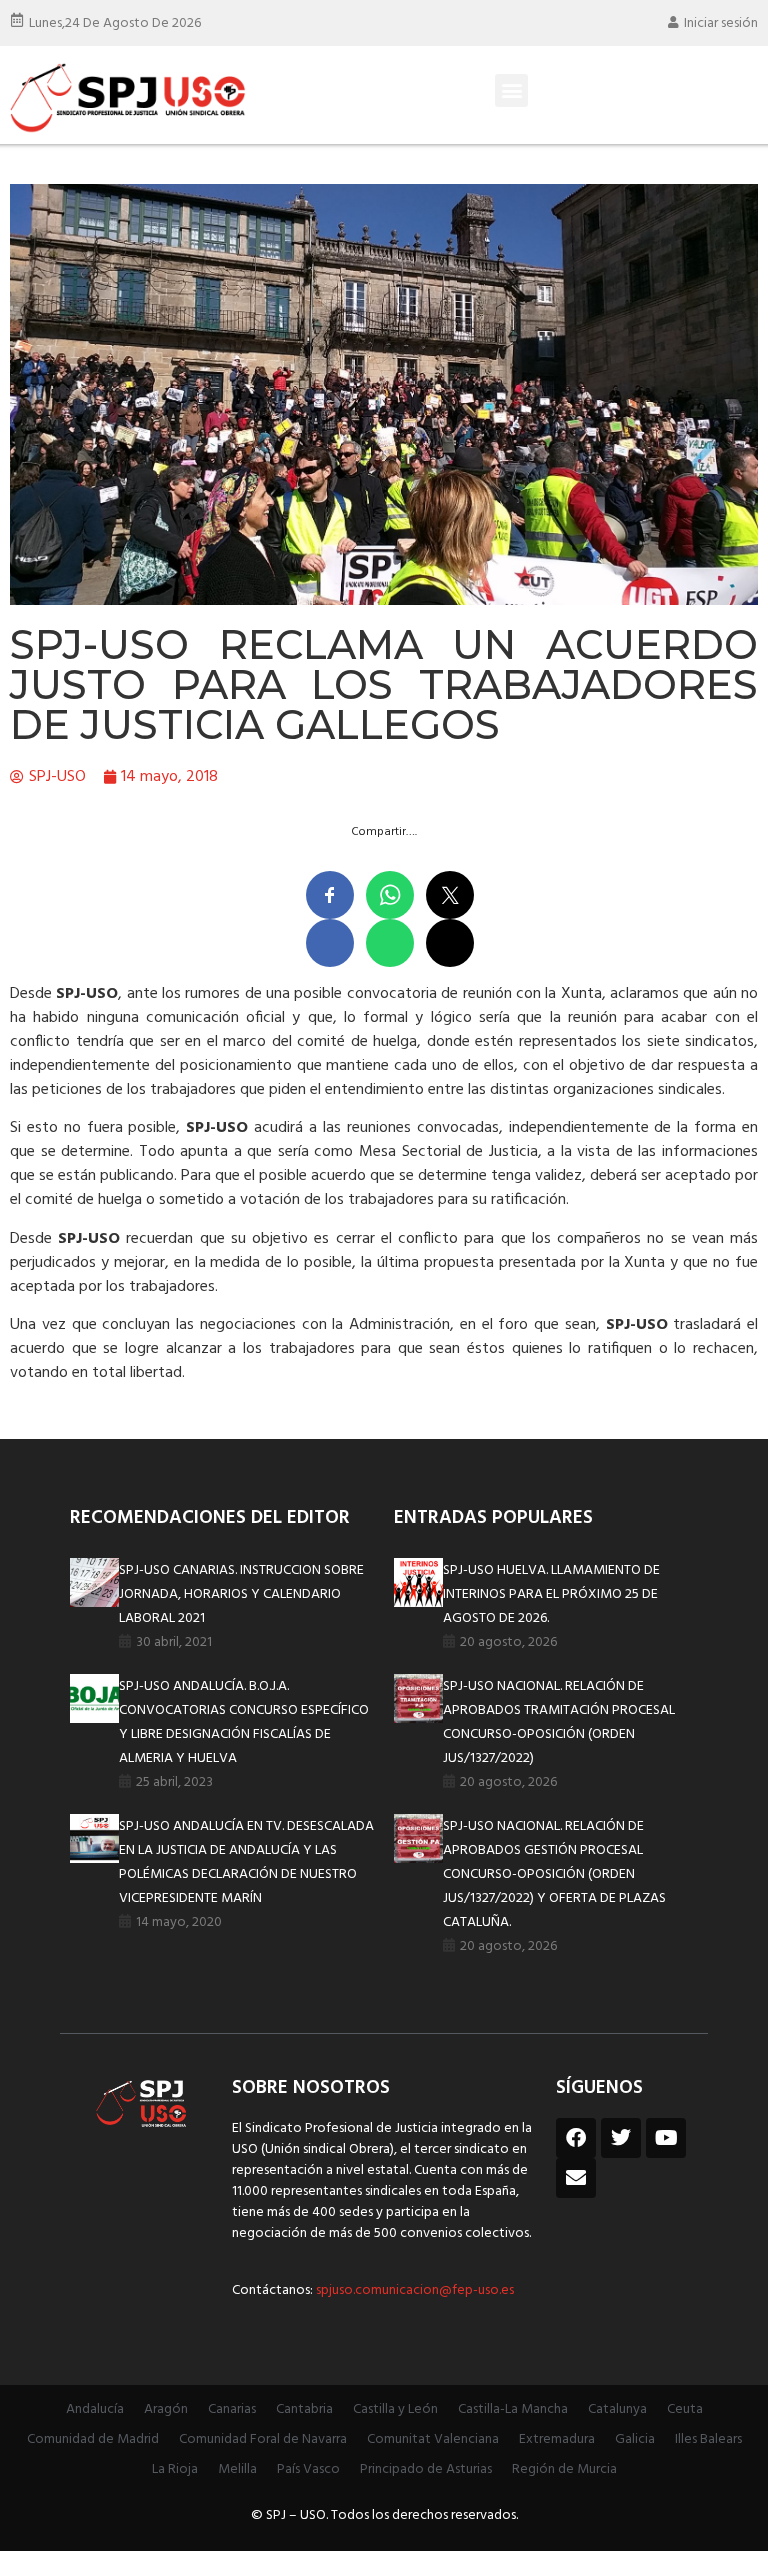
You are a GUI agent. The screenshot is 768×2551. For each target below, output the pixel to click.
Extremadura (557, 2439)
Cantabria (304, 2409)
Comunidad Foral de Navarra (263, 2439)
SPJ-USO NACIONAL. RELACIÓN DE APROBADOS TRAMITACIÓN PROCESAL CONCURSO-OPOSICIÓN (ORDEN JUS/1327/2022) (559, 1722)
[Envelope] (576, 2178)
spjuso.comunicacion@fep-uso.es (413, 2290)
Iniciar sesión (721, 23)
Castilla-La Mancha (513, 2409)
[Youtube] (666, 2138)
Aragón (166, 2409)
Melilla (237, 2469)
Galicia (635, 2439)
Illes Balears (708, 2439)
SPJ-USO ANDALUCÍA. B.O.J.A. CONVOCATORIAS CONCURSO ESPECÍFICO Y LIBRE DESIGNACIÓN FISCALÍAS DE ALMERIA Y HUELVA (244, 1722)
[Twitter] (621, 2138)
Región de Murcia (564, 2469)
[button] (511, 90)
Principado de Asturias (426, 2469)
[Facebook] (576, 2138)
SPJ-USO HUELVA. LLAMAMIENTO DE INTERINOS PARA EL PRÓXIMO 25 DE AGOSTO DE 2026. (551, 1594)
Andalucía (95, 2409)
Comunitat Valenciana (433, 2439)
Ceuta (685, 2409)
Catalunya (617, 2409)
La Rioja (175, 2469)
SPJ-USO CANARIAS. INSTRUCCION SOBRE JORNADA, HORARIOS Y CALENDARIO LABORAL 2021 (241, 1594)
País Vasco (308, 2469)
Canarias (232, 2409)
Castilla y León (395, 2409)
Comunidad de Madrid (93, 2439)
